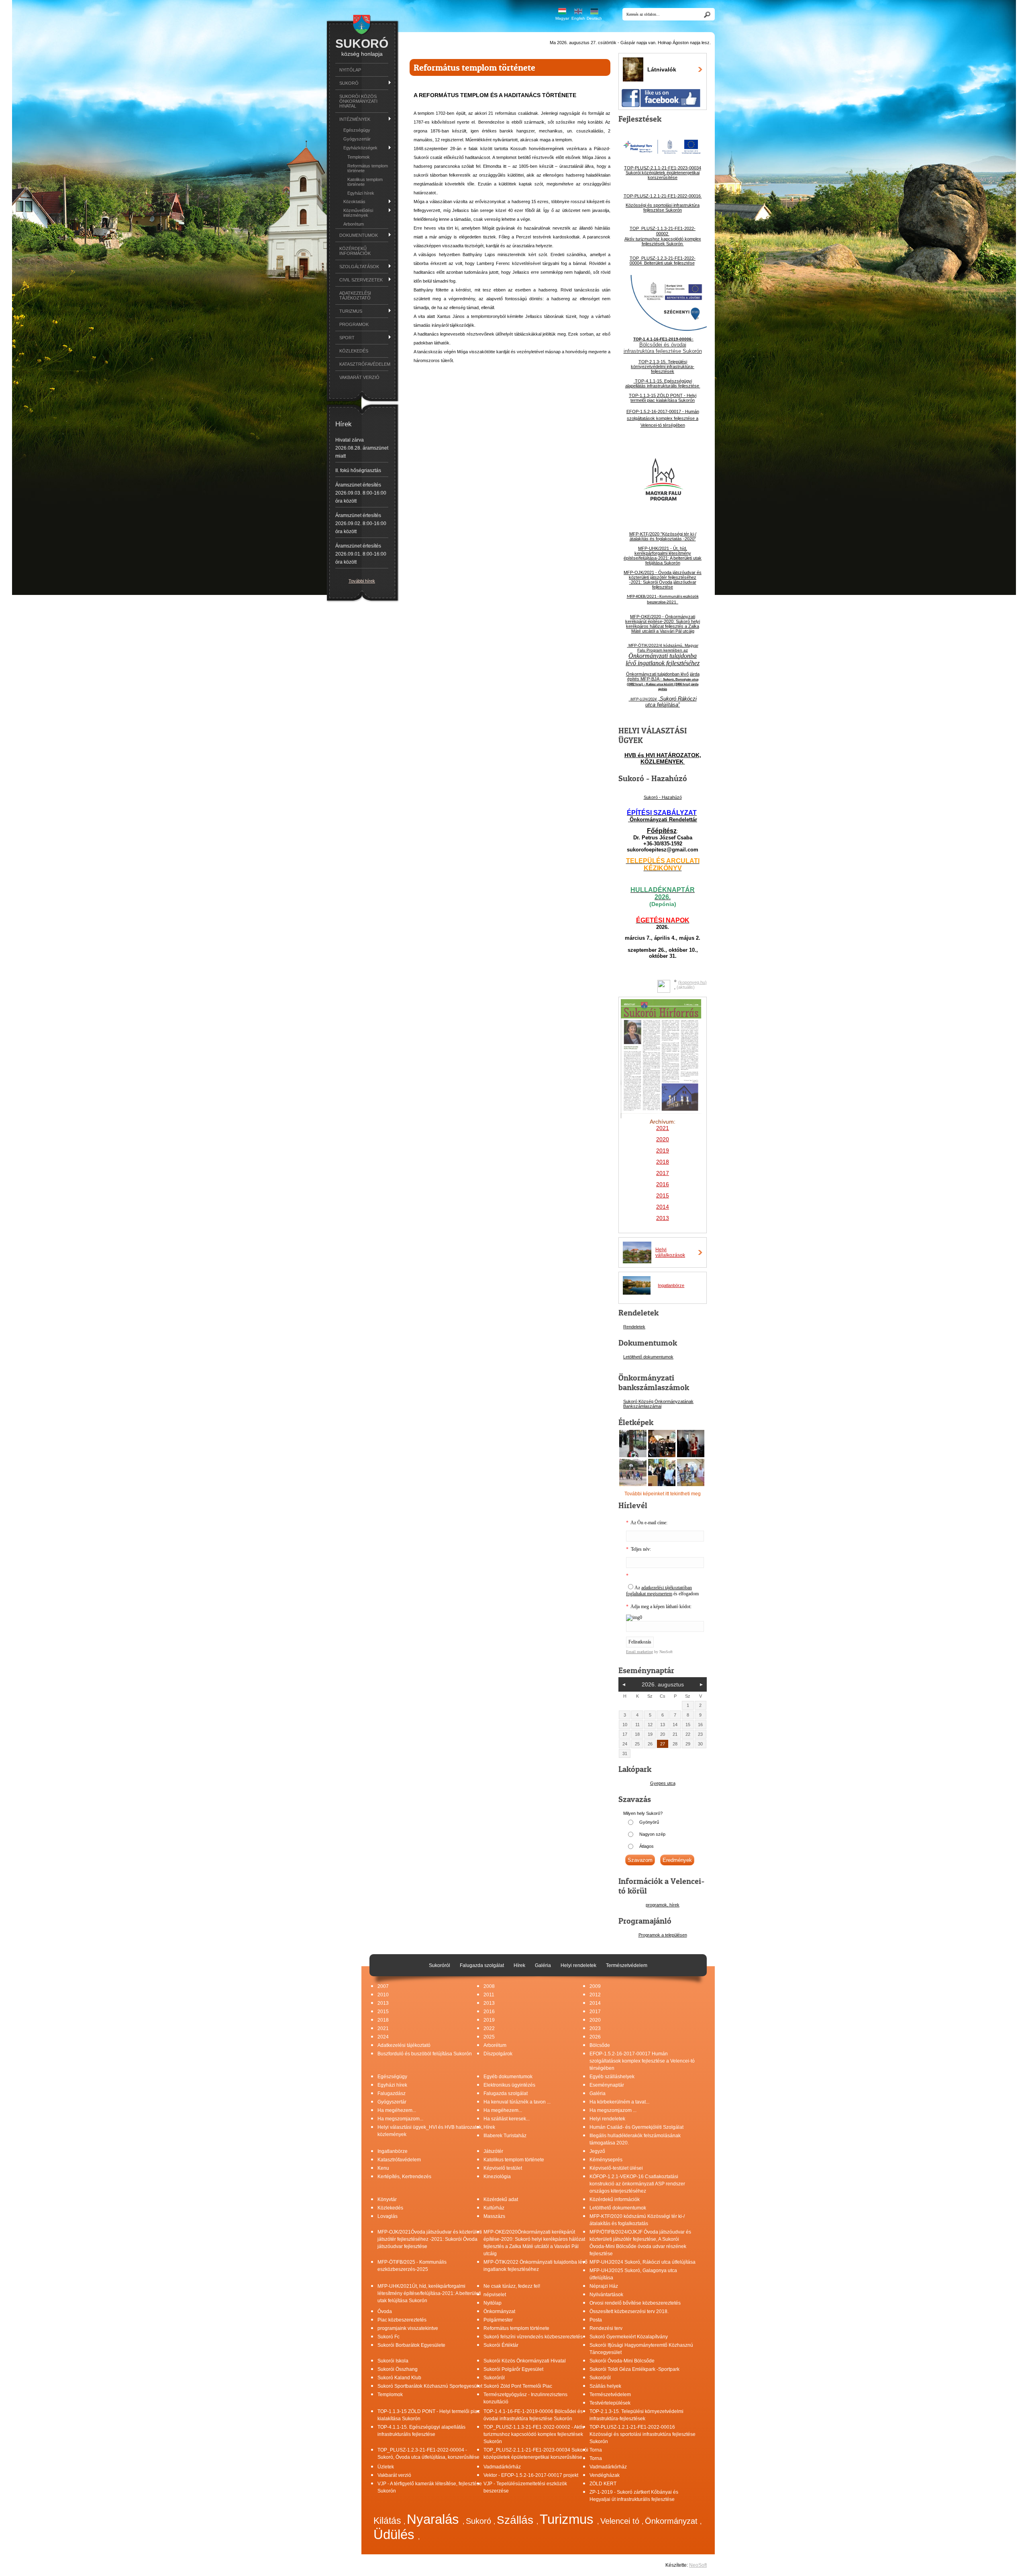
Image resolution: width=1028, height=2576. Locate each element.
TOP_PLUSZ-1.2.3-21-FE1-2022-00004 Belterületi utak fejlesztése (663, 261)
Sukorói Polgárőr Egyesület (513, 2369)
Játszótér (493, 2151)
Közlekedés (354, 351)
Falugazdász (392, 2093)
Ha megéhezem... (397, 2110)
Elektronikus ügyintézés (509, 2085)
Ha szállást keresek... (507, 2119)
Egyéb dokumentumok (508, 2077)
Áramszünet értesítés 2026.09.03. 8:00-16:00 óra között (361, 493)
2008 (489, 1986)
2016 (663, 1184)
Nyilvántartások (606, 2295)
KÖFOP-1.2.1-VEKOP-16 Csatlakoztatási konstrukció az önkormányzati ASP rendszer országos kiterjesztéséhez (637, 2184)
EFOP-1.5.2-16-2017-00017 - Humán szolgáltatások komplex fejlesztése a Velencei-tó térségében (663, 418)
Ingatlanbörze (671, 1285)
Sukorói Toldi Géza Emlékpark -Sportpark (634, 2369)
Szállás (517, 2520)
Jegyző (597, 2151)
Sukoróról (494, 2378)
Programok (354, 324)
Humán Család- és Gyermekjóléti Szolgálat (636, 2127)
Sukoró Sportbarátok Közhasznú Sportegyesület (430, 2386)
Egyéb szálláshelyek (612, 2077)
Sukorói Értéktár (501, 2345)
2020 (595, 2020)
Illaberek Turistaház (505, 2136)
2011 (489, 1995)
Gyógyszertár (357, 139)
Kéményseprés (606, 2160)
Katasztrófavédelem (364, 364)
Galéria (598, 2093)
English (578, 18)
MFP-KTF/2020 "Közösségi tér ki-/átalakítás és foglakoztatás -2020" (663, 536)
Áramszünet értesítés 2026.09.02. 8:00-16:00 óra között (361, 523)
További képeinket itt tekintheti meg (663, 1494)
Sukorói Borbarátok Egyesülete (411, 2345)
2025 (489, 2037)
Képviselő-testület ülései (616, 2168)
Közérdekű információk (355, 251)
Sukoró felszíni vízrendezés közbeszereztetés (533, 2337)
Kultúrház (494, 2208)
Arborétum (354, 224)
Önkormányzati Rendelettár (663, 820)
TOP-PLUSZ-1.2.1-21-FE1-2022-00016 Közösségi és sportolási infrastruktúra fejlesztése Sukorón (642, 2434)
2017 (595, 2012)
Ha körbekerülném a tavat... (619, 2102)
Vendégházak (605, 2475)
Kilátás (389, 2521)
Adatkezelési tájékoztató (355, 295)
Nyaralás (435, 2519)
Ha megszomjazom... (400, 2119)
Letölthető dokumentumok (648, 1357)
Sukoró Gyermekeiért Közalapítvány (629, 2337)
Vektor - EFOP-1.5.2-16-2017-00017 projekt (531, 2475)
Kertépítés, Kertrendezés (404, 2177)
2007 (383, 1986)
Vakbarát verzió (359, 377)
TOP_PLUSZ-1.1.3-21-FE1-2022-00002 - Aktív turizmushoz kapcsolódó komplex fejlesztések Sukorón (534, 2434)
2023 (595, 2028)
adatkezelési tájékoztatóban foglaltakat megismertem (659, 1591)
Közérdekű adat (501, 2199)
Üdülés (396, 2534)
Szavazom (640, 1860)
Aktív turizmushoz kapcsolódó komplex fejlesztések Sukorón (663, 241)
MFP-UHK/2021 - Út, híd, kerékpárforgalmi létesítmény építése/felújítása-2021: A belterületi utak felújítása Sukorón (663, 556)
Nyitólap (350, 70)
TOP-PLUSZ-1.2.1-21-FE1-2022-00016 (663, 196)
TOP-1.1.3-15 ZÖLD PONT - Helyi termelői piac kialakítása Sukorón (663, 398)
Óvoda (385, 2311)
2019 (489, 2020)
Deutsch (594, 18)
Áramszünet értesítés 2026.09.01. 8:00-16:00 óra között (361, 554)
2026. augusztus (663, 1684)
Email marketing (639, 1652)
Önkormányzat (499, 2311)
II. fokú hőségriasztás (358, 470)
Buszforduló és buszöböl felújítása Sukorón (425, 2054)
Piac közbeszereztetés (402, 2320)
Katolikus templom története (365, 182)
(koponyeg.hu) (692, 982)
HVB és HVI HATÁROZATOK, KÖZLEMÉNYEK (663, 758)
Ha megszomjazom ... (613, 2110)
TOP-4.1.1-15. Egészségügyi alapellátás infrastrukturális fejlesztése (663, 383)
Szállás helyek (605, 2386)
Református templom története (368, 168)
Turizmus (568, 2519)
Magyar (562, 18)
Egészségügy (357, 130)
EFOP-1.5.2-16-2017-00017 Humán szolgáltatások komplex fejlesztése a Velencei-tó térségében (642, 2061)
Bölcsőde (600, 2045)
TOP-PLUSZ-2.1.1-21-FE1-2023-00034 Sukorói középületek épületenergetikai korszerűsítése (663, 173)
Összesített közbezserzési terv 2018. (629, 2311)
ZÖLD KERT (603, 2484)
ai (660, 1406)
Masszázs (494, 2216)
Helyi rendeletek (607, 2119)
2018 (663, 1162)
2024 (383, 2037)
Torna (596, 2450)
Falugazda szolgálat (506, 2093)
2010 (383, 1995)
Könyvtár (387, 2199)
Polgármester (498, 2320)
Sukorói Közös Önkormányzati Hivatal (358, 101)
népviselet (495, 2295)
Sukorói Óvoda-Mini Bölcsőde (622, 2361)
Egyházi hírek (361, 193)
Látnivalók (662, 69)
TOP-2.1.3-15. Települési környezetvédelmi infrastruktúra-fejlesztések (663, 367)
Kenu (383, 2168)
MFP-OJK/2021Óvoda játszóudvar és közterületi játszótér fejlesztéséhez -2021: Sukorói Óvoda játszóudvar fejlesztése (430, 2239)
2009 (595, 1986)
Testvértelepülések (610, 2403)
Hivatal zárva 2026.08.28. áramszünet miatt (362, 448)
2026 (595, 2037)
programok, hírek (663, 1905)
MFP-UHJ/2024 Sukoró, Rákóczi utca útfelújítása (642, 2262)
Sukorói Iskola (393, 2361)
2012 (595, 1995)
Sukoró (480, 2521)
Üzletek (386, 2467)
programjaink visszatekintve (408, 2328)
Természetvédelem (610, 2395)
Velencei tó (621, 2521)
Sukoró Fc (389, 2337)
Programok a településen (663, 1935)
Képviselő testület (503, 2168)
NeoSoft (698, 2565)
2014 (595, 2003)
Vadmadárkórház (502, 2467)
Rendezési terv (606, 2328)
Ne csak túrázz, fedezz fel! (512, 2286)
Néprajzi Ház (604, 2286)
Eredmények (677, 1860)
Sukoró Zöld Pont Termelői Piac (518, 2386)
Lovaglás (388, 2216)
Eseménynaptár (607, 2085)
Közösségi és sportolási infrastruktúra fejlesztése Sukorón (663, 208)
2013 (383, 2003)
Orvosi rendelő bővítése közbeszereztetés (635, 2303)
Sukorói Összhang (398, 2369)
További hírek (362, 581)
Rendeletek (634, 1327)
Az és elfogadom (662, 1591)
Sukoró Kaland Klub (399, 2378)
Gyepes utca (663, 1783)
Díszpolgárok (498, 2054)
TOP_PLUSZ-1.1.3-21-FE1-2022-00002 (663, 231)
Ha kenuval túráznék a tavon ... (517, 2102)
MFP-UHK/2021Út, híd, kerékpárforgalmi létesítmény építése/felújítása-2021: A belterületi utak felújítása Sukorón (429, 2293)
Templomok (359, 157)
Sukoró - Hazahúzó (663, 797)
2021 (383, 2028)
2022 (489, 2028)
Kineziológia (497, 2177)
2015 (383, 2012)
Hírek (489, 2127)
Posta (596, 2320)
